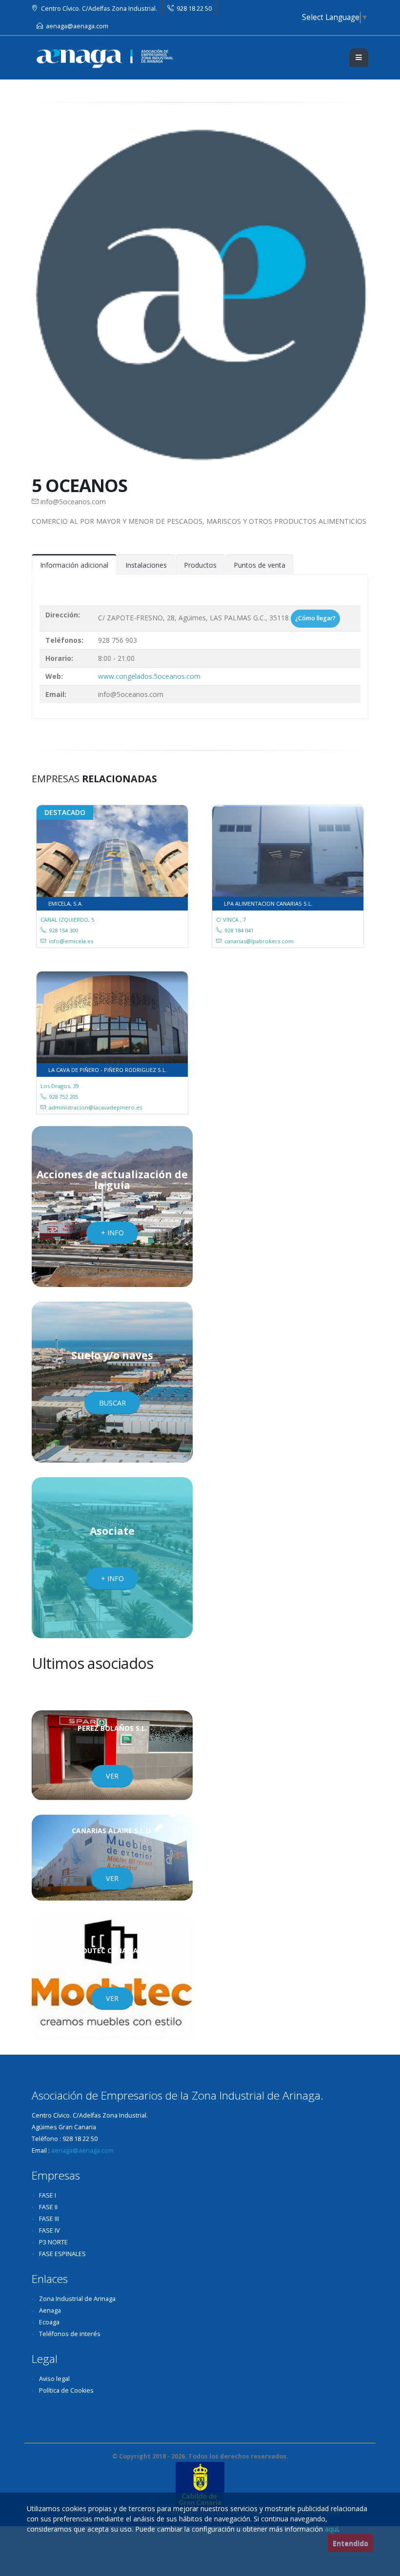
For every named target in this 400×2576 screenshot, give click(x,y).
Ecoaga (49, 2322)
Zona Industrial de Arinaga (77, 2299)
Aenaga (50, 2310)
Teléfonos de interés (70, 2334)
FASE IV (50, 2230)
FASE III (49, 2219)
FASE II (48, 2207)
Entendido (350, 2543)
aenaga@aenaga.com (77, 26)
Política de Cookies (66, 2390)
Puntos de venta (260, 565)
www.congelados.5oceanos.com (149, 676)
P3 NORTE (53, 2242)
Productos (200, 565)
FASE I (48, 2195)
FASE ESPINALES (62, 2254)
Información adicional (74, 565)
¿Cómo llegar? (315, 618)
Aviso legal (54, 2379)
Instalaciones (146, 565)
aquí (331, 2529)
